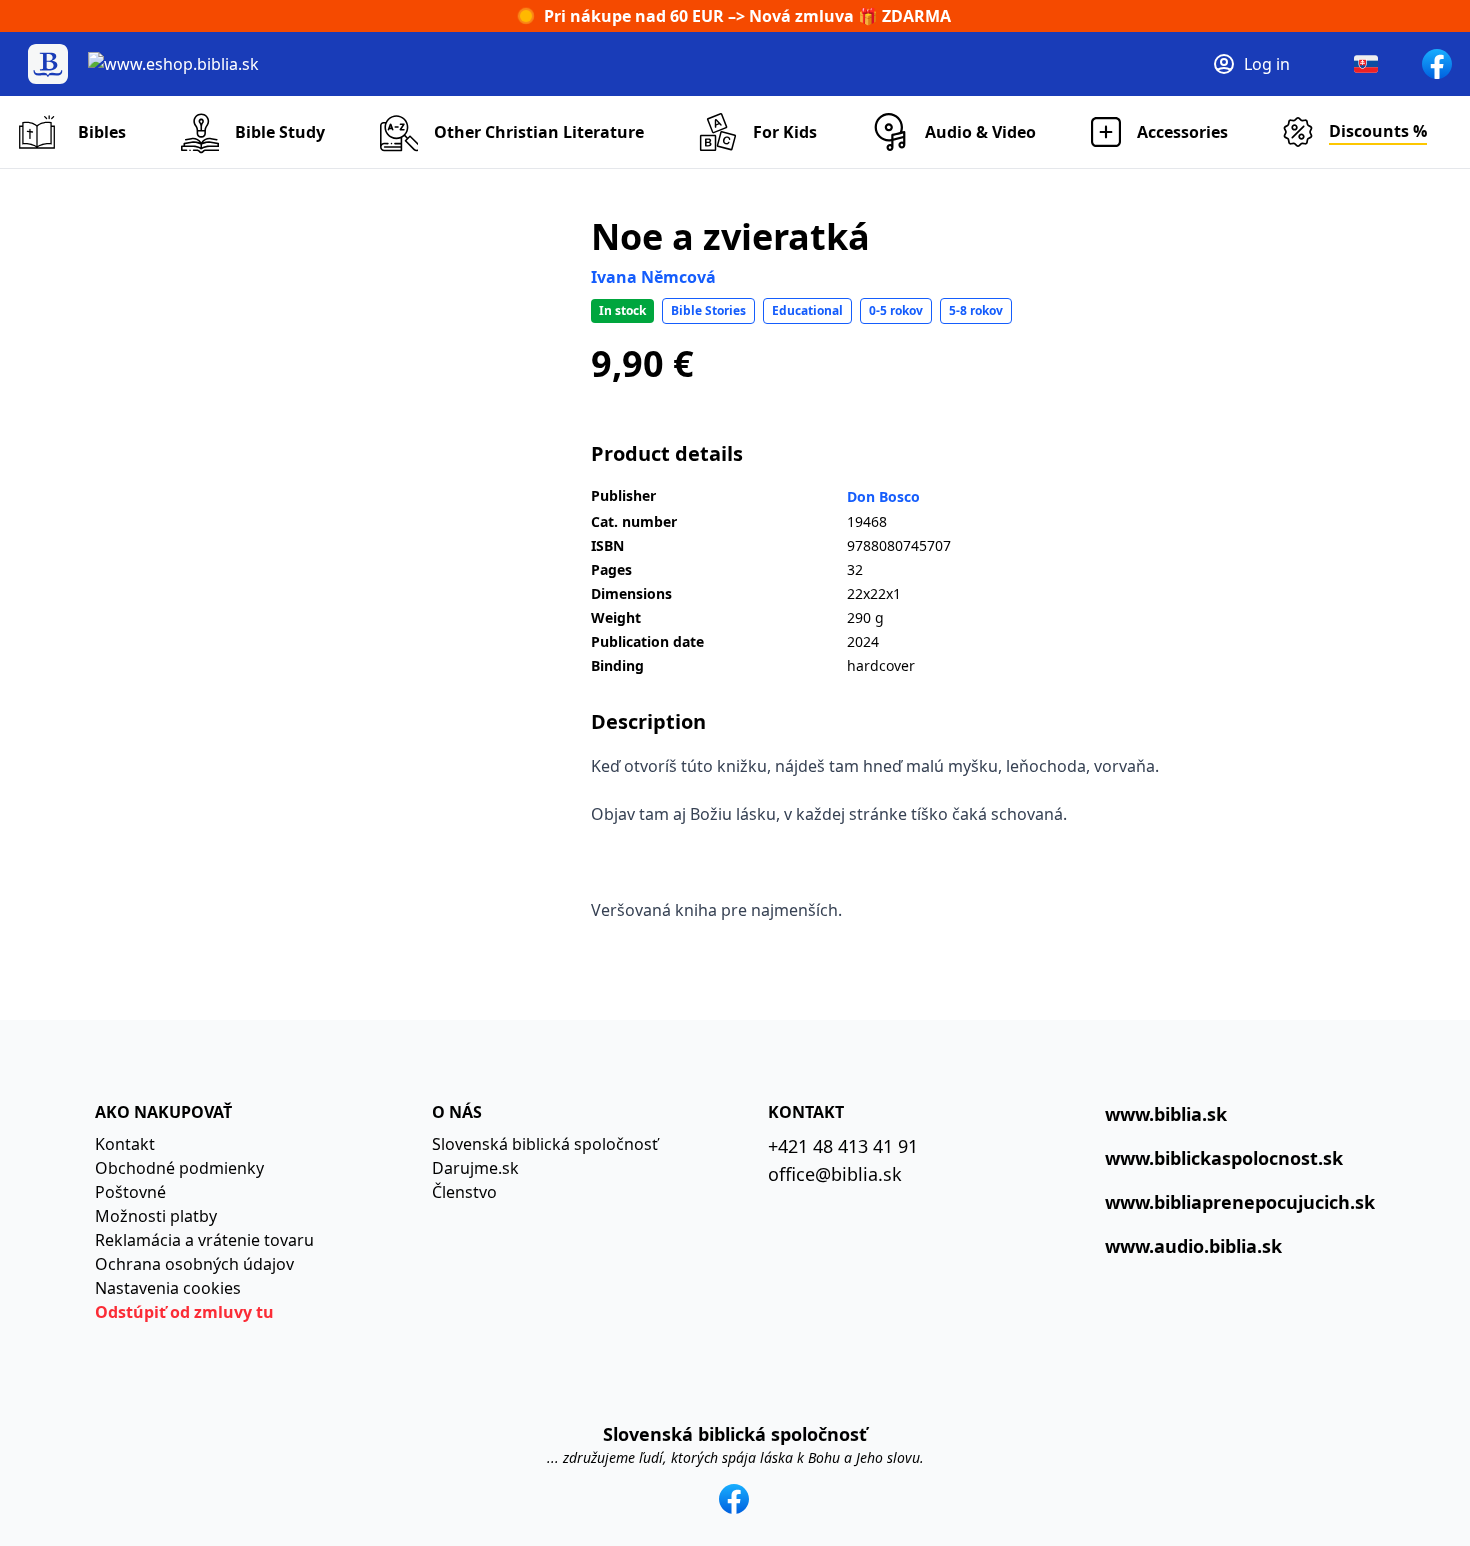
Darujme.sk (475, 1168)
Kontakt (125, 1144)
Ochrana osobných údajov (194, 1264)
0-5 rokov (896, 310)
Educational (807, 310)
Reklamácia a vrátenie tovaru (204, 1240)
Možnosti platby (156, 1216)
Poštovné (130, 1192)
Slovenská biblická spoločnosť (545, 1144)
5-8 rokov (976, 310)
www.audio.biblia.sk (1193, 1246)
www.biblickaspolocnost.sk (1224, 1158)
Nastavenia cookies (168, 1288)
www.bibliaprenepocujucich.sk (1240, 1202)
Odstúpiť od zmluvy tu (184, 1312)
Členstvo (464, 1192)
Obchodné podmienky (179, 1168)
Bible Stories (708, 310)
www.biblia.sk (1166, 1114)
